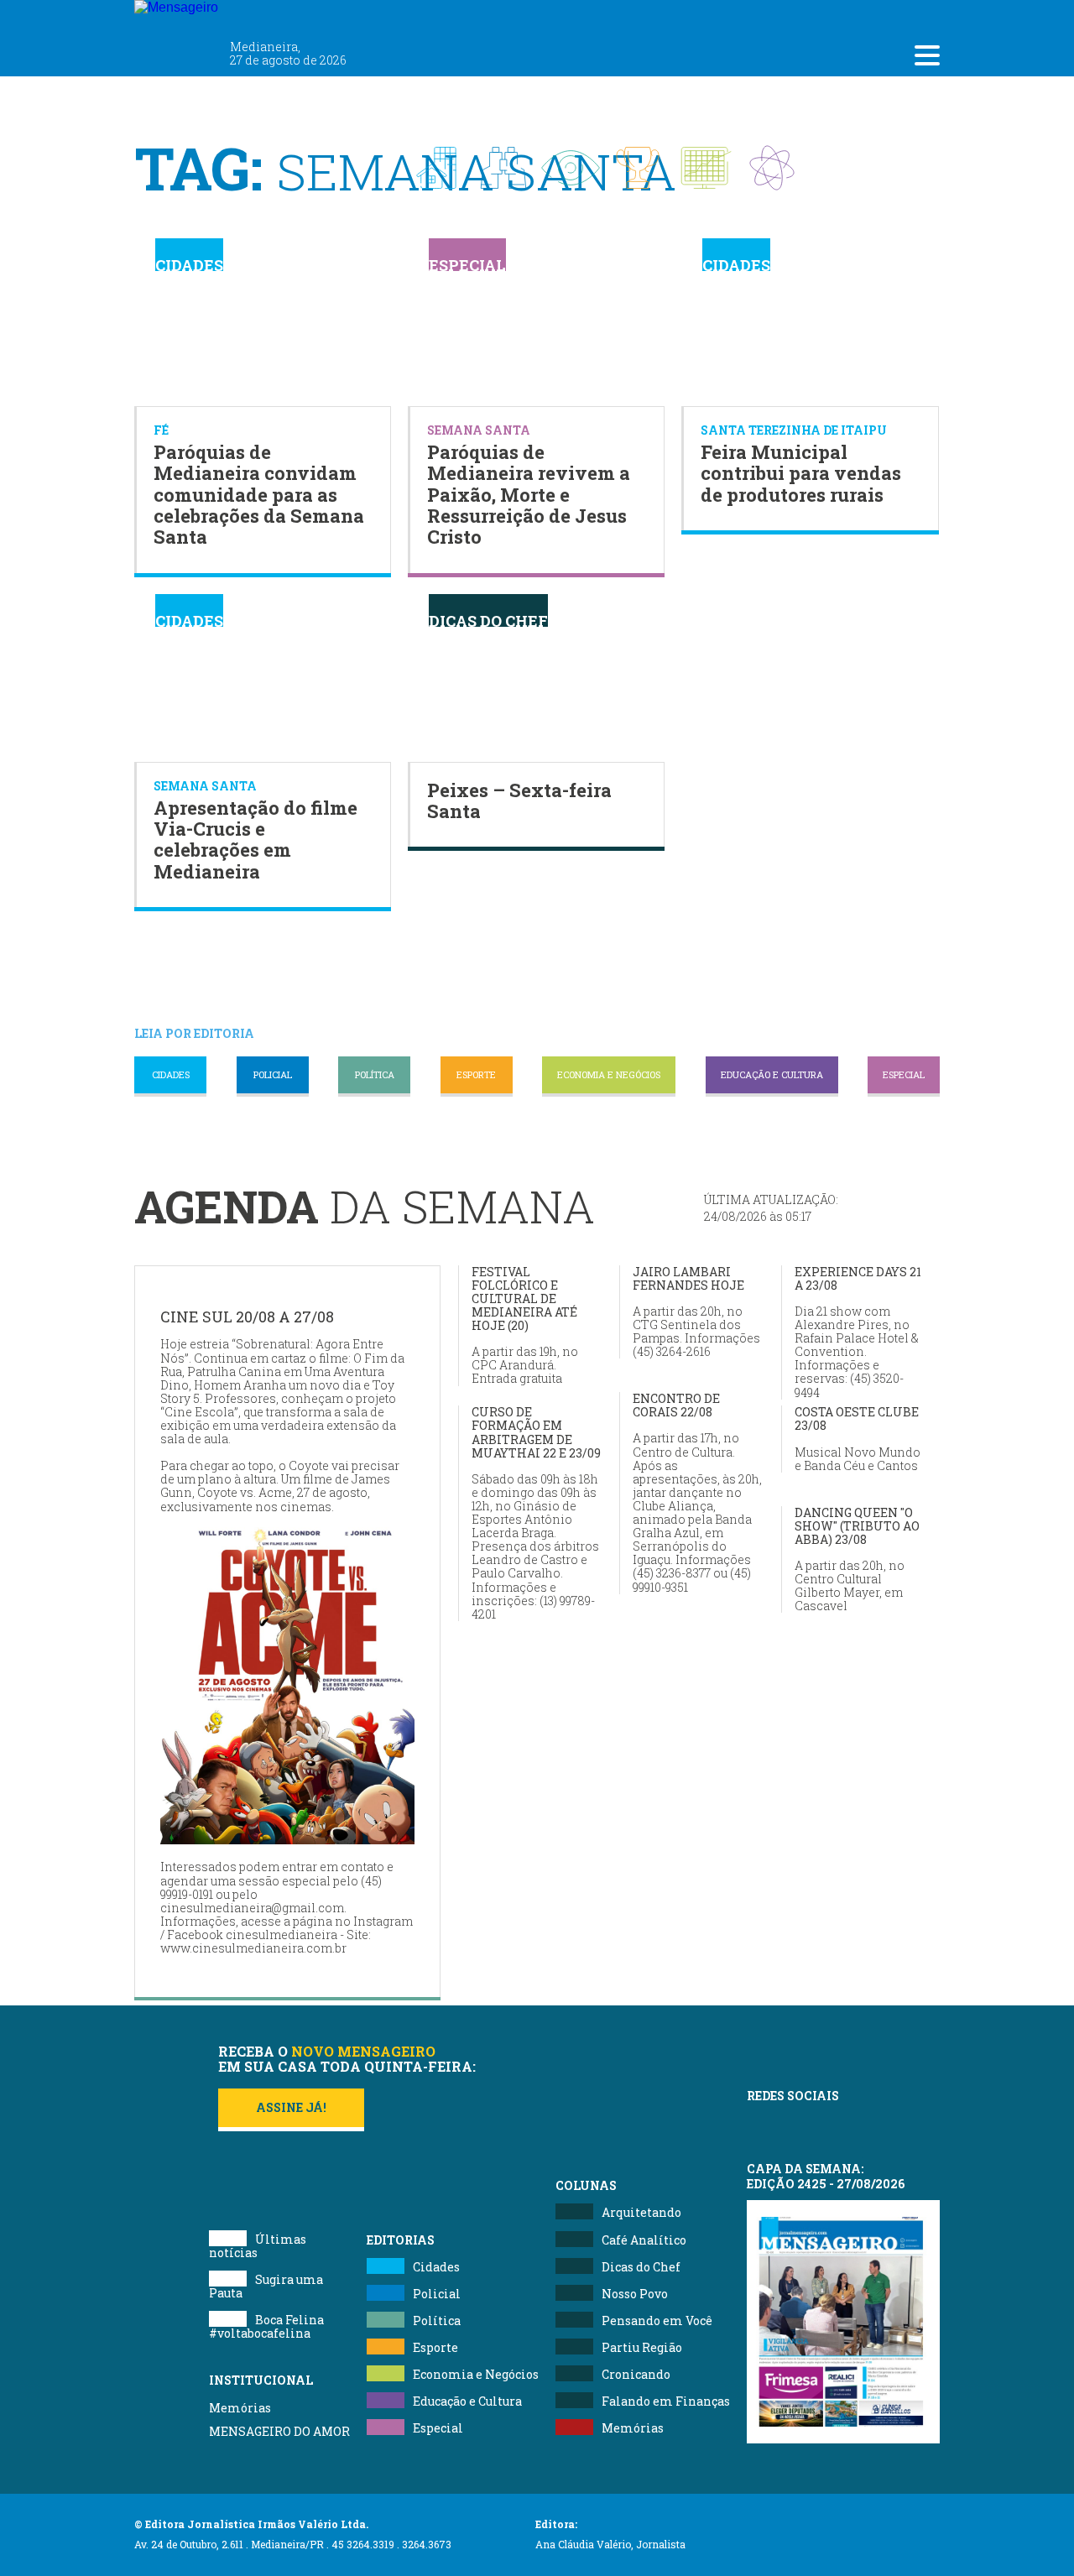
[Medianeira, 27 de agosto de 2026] (276, 15)
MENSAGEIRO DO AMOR (279, 2431)
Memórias (240, 2408)
